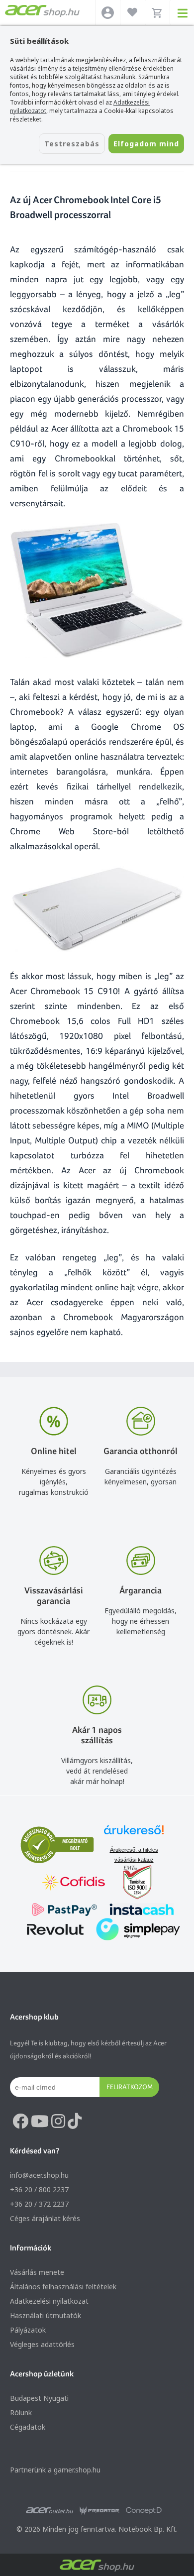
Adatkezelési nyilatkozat (49, 2301)
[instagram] (58, 2122)
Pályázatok (28, 2330)
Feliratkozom (130, 2087)
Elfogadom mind (146, 144)
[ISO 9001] (131, 1883)
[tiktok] (75, 2122)
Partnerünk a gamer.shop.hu (55, 2470)
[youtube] (40, 2122)
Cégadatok (28, 2427)
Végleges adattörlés (42, 2344)
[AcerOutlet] (49, 2511)
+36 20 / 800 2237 (39, 2189)
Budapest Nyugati (39, 2398)
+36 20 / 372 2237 (39, 2204)
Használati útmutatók (46, 2315)
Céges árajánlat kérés (45, 2218)
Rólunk (21, 2412)
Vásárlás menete (37, 2272)
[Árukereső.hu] (134, 1835)
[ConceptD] (144, 2511)
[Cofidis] (74, 1883)
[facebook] (20, 2122)
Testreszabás (72, 144)
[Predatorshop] (99, 2511)
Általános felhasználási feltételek (63, 2287)
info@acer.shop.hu (39, 2175)
